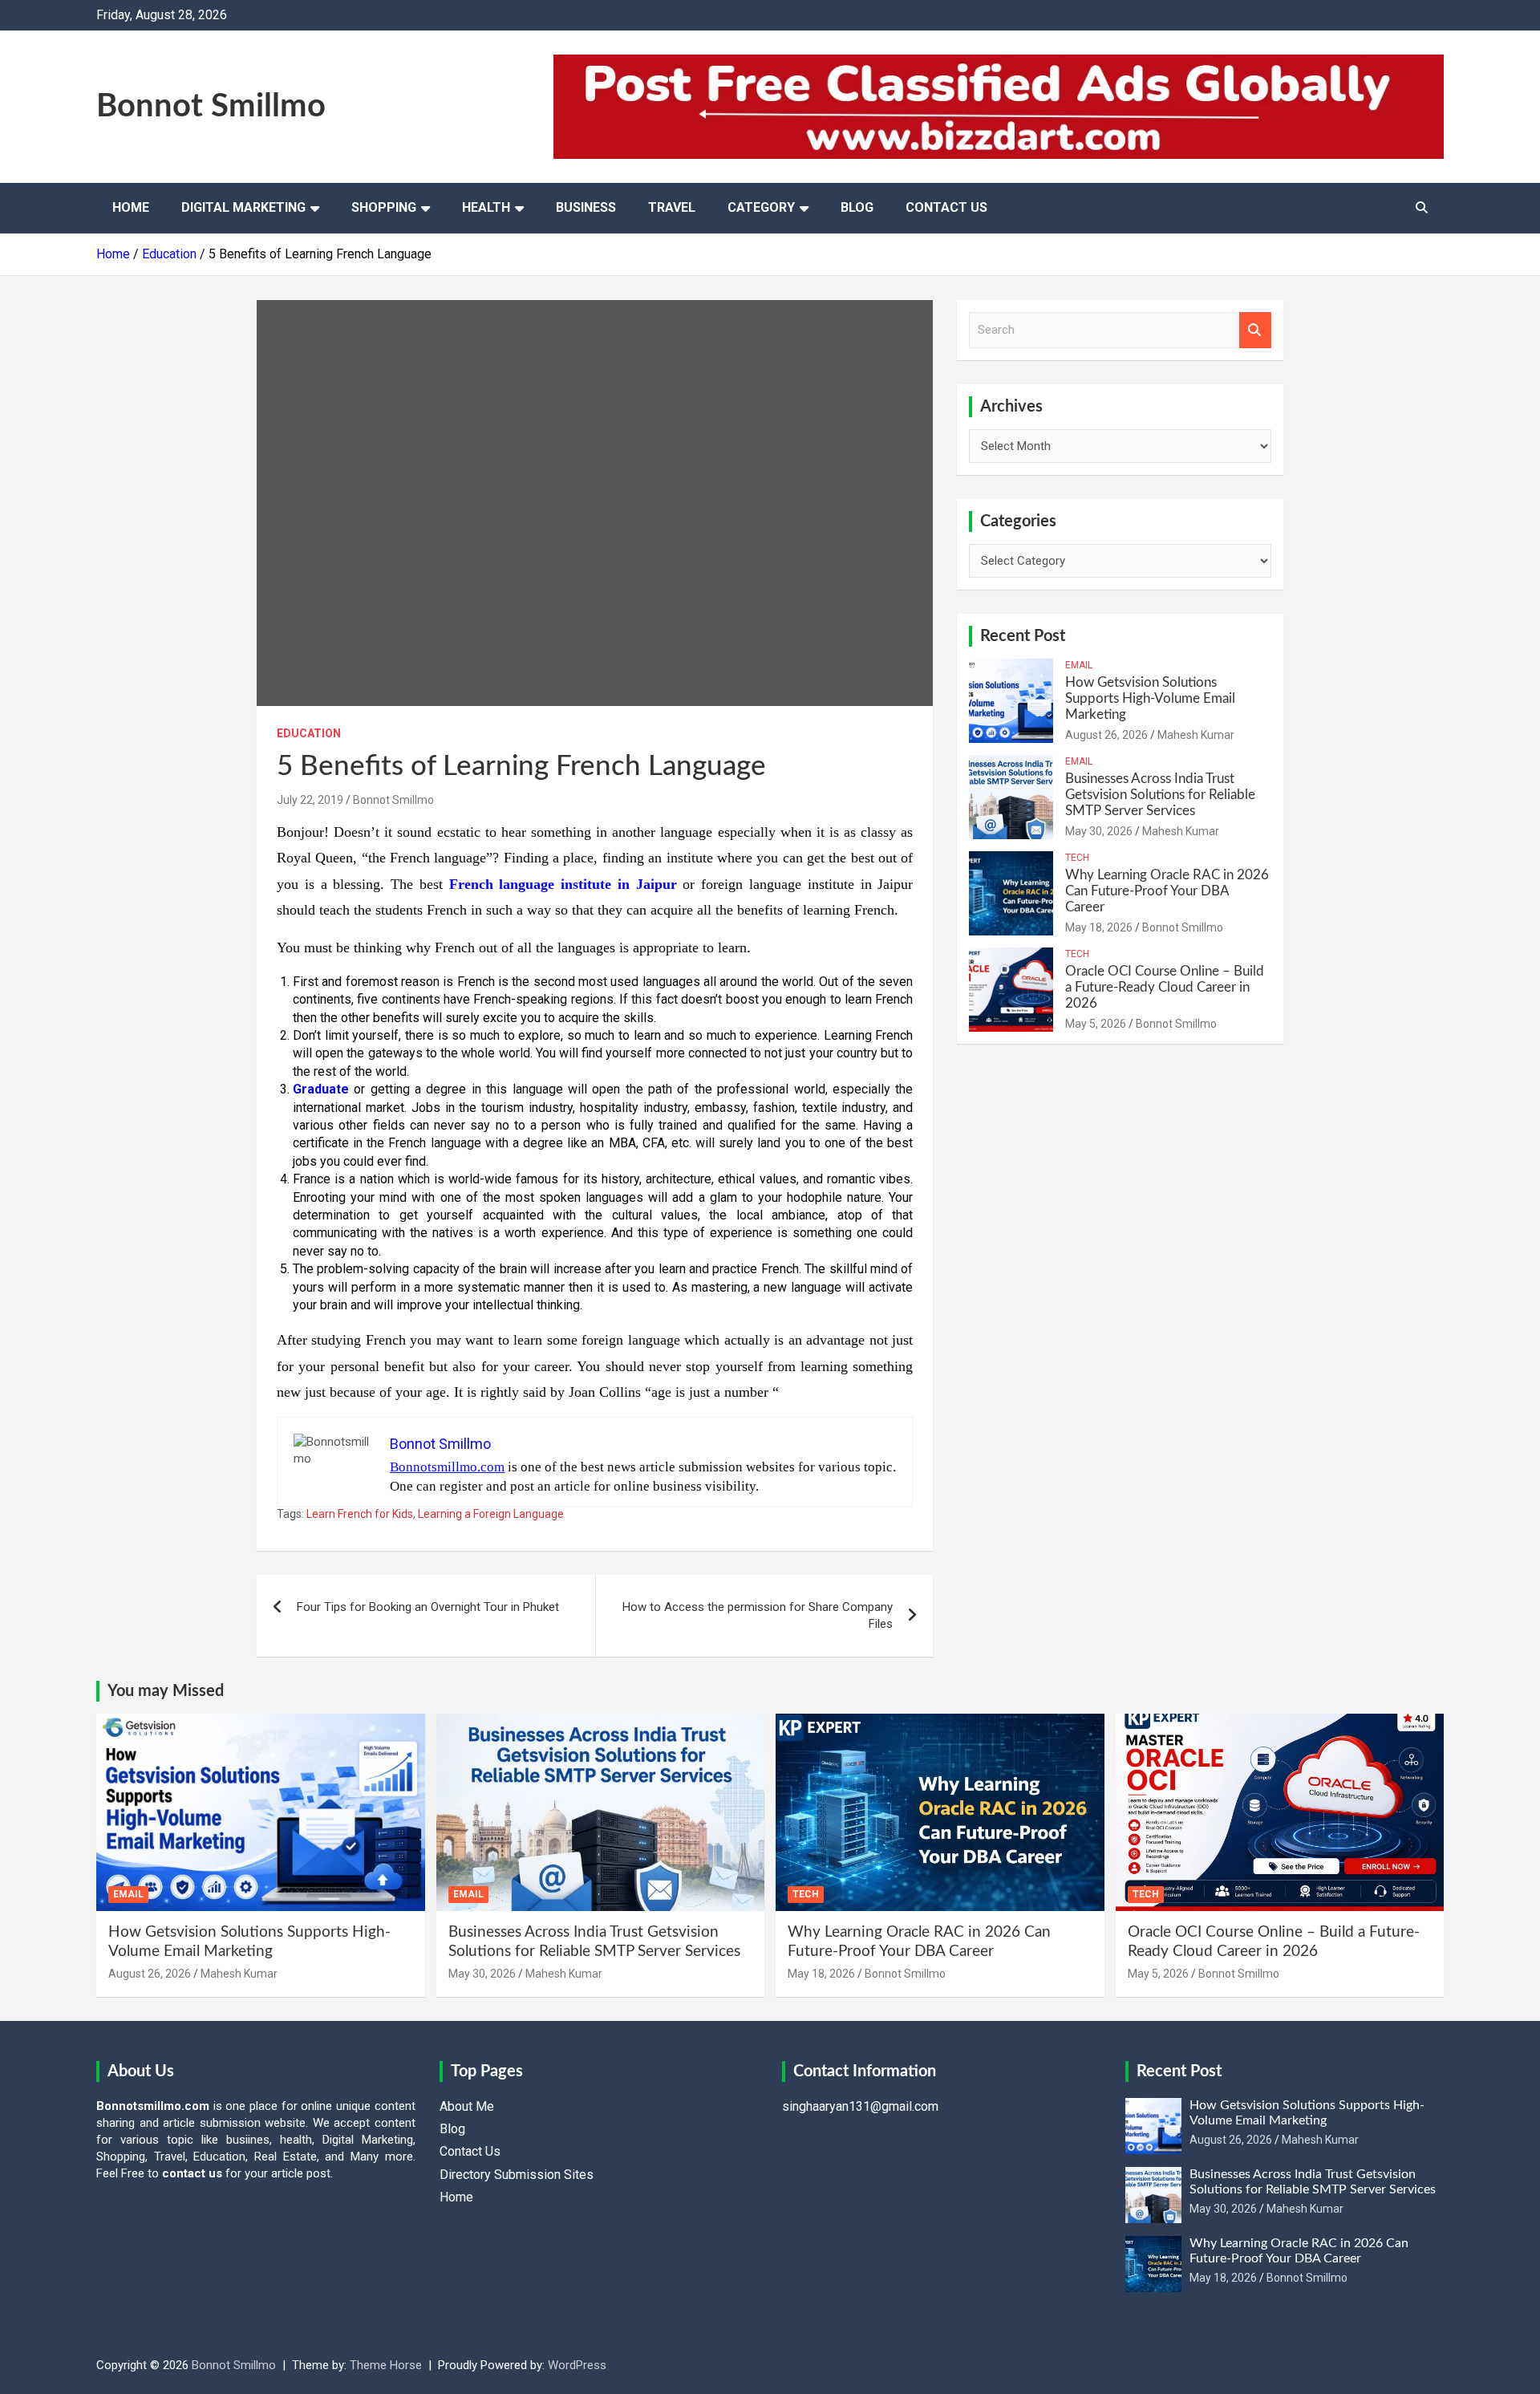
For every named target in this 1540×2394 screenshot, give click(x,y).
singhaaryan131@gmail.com (860, 2106)
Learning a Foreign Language (491, 1514)
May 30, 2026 (1099, 831)
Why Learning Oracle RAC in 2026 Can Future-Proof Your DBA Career (1167, 891)
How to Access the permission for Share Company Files (758, 1615)
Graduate (321, 1089)
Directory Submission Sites (517, 2175)
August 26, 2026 (1106, 735)
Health (486, 207)
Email (1079, 665)
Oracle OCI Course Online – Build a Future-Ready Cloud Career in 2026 (1165, 988)
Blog (857, 207)
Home (131, 207)
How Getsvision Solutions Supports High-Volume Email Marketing (1150, 699)
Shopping (384, 207)
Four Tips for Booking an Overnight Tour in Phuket (428, 1607)
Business (586, 207)
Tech (1077, 858)
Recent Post (1023, 636)
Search (1255, 330)
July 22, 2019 (310, 800)
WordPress (577, 2365)
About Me (467, 2106)
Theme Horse (386, 2365)
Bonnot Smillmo (211, 107)
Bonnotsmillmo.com (447, 1467)
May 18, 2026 (1099, 927)
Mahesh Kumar (1196, 735)
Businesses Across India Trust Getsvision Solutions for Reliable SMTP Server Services (1160, 795)
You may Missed (166, 1691)
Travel (672, 207)
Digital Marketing (243, 207)
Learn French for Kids (360, 1514)
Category (761, 207)
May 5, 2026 (1096, 1024)
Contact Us (946, 207)
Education (309, 733)
